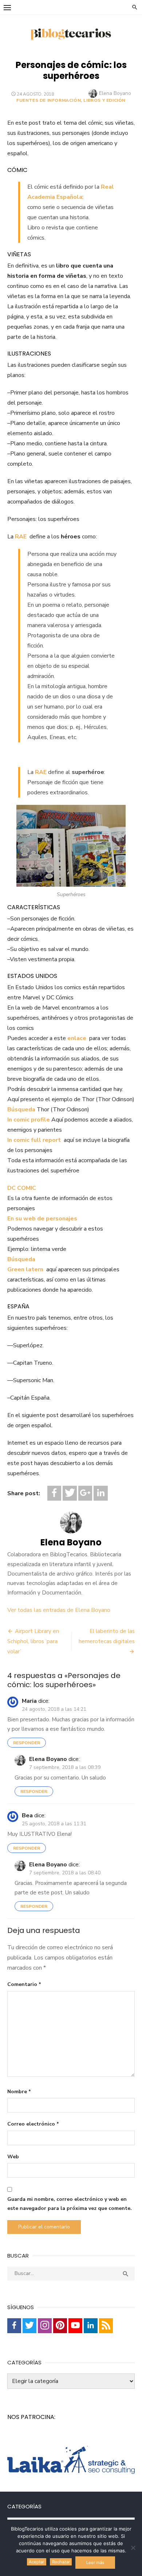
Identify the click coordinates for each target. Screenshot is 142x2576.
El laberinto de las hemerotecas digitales (107, 1636)
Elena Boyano (115, 93)
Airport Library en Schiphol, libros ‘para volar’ (33, 1641)
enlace (77, 1038)
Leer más (95, 2563)
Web (13, 2157)
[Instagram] (45, 2326)
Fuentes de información (49, 100)
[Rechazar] (133, 2548)
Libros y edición (104, 100)
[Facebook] (54, 1493)
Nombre (19, 2092)
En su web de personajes (42, 1219)
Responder (27, 1743)
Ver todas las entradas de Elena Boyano (59, 1610)
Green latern (25, 1269)
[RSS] (106, 2326)
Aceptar (36, 2562)
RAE (21, 537)
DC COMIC (22, 1188)
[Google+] (85, 1493)
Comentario (24, 1984)
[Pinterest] (60, 2326)
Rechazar (61, 2562)
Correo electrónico (33, 2124)
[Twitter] (70, 1493)
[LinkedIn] (100, 1493)
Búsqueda (21, 1110)
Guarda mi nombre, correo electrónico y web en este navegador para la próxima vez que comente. (70, 2204)
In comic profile (29, 1120)
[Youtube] (75, 2326)
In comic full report (34, 1140)
